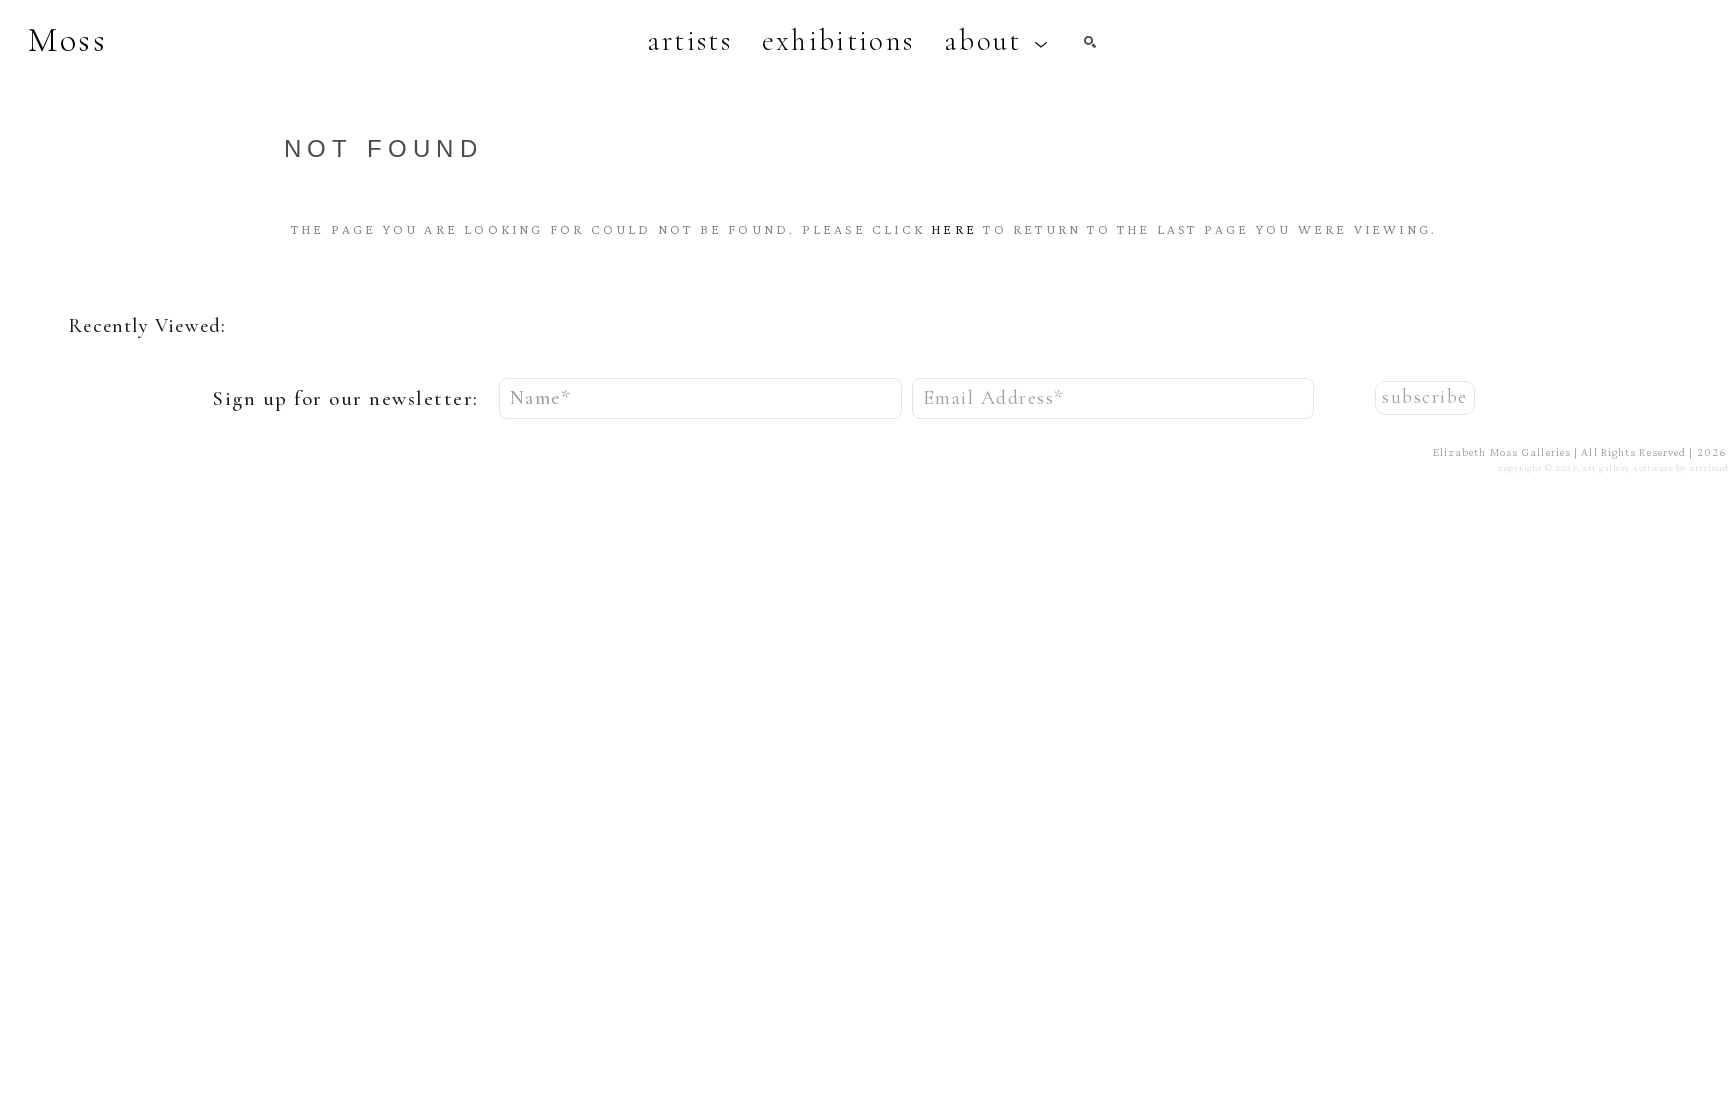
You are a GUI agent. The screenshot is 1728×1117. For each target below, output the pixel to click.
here (954, 229)
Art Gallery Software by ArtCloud (1655, 467)
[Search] (1090, 42)
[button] (996, 41)
